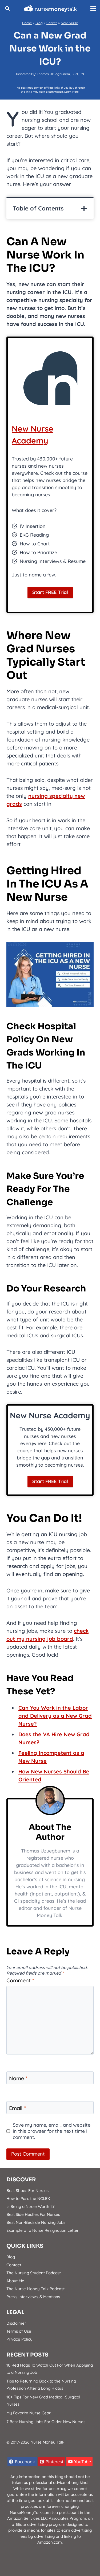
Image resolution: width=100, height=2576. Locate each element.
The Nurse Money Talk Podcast (35, 2289)
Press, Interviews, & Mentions (33, 2297)
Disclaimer (16, 2323)
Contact (14, 2265)
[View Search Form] (7, 8)
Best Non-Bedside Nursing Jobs (36, 2222)
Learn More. (72, 92)
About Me (15, 2281)
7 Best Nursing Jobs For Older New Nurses (46, 2422)
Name (18, 2078)
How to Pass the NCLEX (28, 2198)
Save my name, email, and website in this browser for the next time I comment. (52, 2131)
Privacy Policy (19, 2339)
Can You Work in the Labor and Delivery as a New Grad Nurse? (55, 1716)
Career (52, 23)
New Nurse (69, 23)
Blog (39, 23)
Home (27, 23)
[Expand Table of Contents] (84, 209)
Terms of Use (19, 2331)
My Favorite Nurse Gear (29, 2413)
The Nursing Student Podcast (34, 2273)
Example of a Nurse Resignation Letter (43, 2230)
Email (17, 2108)
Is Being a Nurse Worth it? (30, 2206)
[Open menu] (94, 8)
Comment (20, 1980)
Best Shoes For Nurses (27, 2191)
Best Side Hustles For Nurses (33, 2214)
